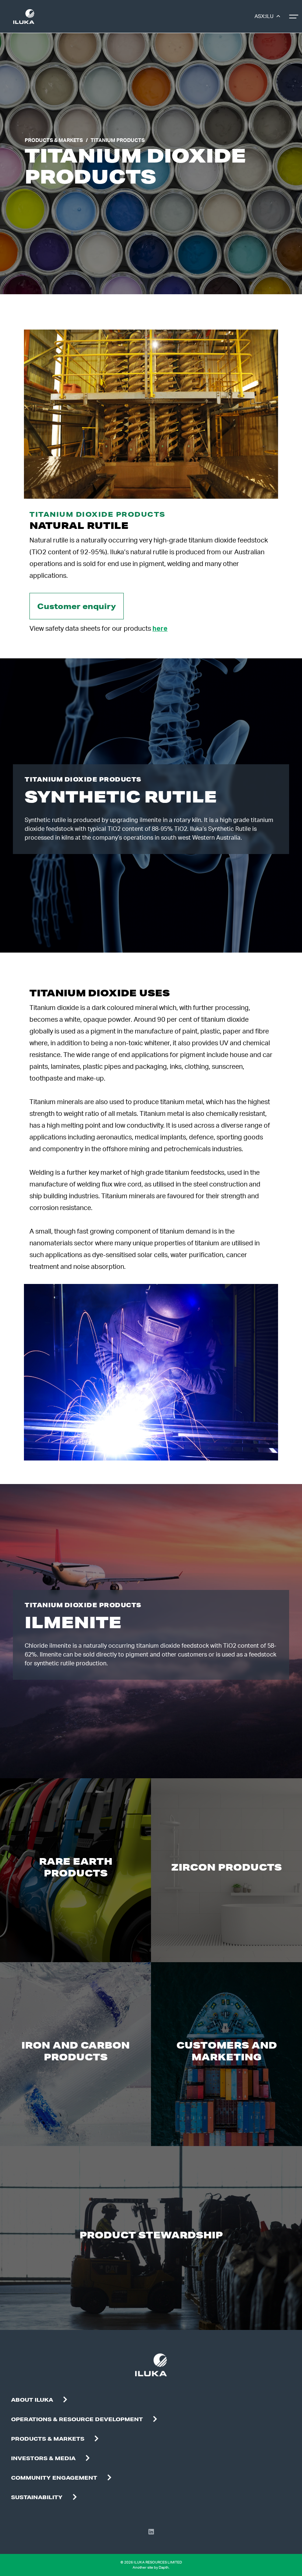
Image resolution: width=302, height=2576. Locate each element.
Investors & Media (43, 2458)
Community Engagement (54, 2478)
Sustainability (37, 2497)
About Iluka (32, 2400)
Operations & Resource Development (77, 2419)
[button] (65, 2400)
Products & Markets (54, 140)
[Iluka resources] (24, 17)
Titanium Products (118, 140)
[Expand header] (295, 17)
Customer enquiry (77, 606)
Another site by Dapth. (151, 2568)
